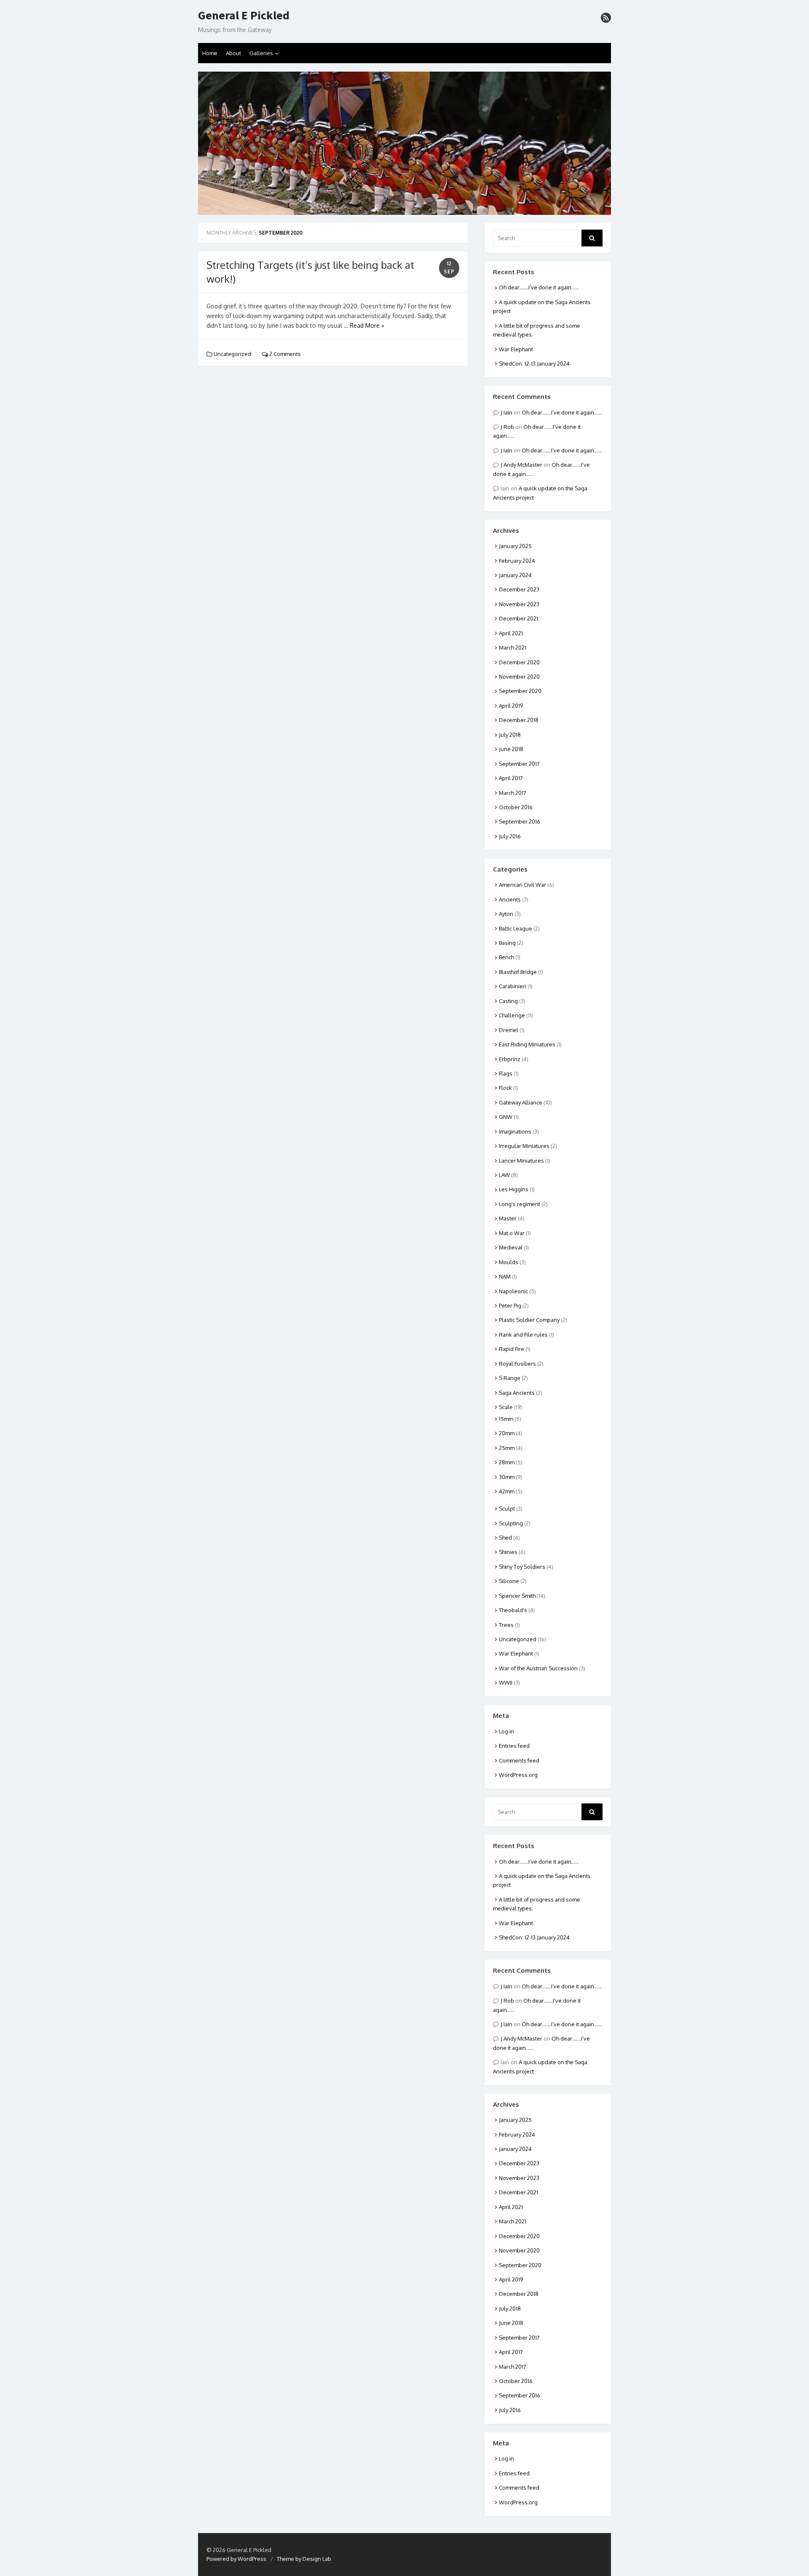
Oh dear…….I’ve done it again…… (539, 287)
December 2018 (519, 720)
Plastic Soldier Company (529, 1320)
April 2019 (511, 706)
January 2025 (515, 546)
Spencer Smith (517, 1596)
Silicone (509, 1581)
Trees (506, 1625)
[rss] (606, 18)
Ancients (510, 899)
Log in (506, 1731)
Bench (506, 957)
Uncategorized (232, 354)
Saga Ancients (517, 1393)
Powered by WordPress (236, 2559)
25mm (507, 1448)
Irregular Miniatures (524, 1146)
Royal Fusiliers (517, 1364)
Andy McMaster (523, 465)
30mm (507, 1477)
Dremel (509, 1030)
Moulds (509, 1262)
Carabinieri (513, 986)
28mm (507, 1462)
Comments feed (519, 1760)
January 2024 (515, 575)
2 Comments (284, 354)
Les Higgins (514, 1189)
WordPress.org (518, 1775)
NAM (505, 1276)
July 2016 (510, 836)
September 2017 (519, 764)
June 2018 (511, 749)
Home (210, 53)
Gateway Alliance (521, 1102)
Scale (506, 1407)
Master (508, 1218)
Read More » (367, 325)
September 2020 (520, 691)
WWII (506, 1683)
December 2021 (518, 618)
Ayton (506, 914)
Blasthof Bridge (518, 972)
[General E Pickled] (404, 143)
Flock (505, 1088)
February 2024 (517, 561)
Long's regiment (520, 1204)
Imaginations (515, 1132)
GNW (506, 1117)
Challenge (512, 1015)
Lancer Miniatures (521, 1161)
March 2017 (513, 793)
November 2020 (519, 677)
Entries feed (514, 1746)
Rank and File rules (523, 1335)
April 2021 (511, 633)
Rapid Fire (512, 1349)
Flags (506, 1073)
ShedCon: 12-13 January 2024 (534, 364)
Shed (505, 1538)
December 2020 (519, 662)
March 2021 (513, 647)
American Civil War (522, 885)
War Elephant (516, 349)
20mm (507, 1433)
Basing (507, 943)
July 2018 (510, 735)
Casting (508, 1001)
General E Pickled (244, 16)
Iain (508, 412)
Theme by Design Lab (304, 2559)
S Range (510, 1378)
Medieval (511, 1247)
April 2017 (511, 778)
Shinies (508, 1552)
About (233, 53)
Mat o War (512, 1233)
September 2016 (520, 821)
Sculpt (507, 1509)
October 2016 (516, 807)
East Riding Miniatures (527, 1044)
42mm (507, 1491)
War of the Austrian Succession (538, 1668)
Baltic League (516, 928)
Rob (509, 427)
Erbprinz (510, 1059)
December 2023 (519, 589)
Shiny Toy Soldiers (522, 1567)
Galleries (261, 53)
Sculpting (511, 1523)
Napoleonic (513, 1291)
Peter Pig (510, 1305)
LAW (504, 1175)
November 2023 (519, 604)
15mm (506, 1419)
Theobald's (513, 1610)
